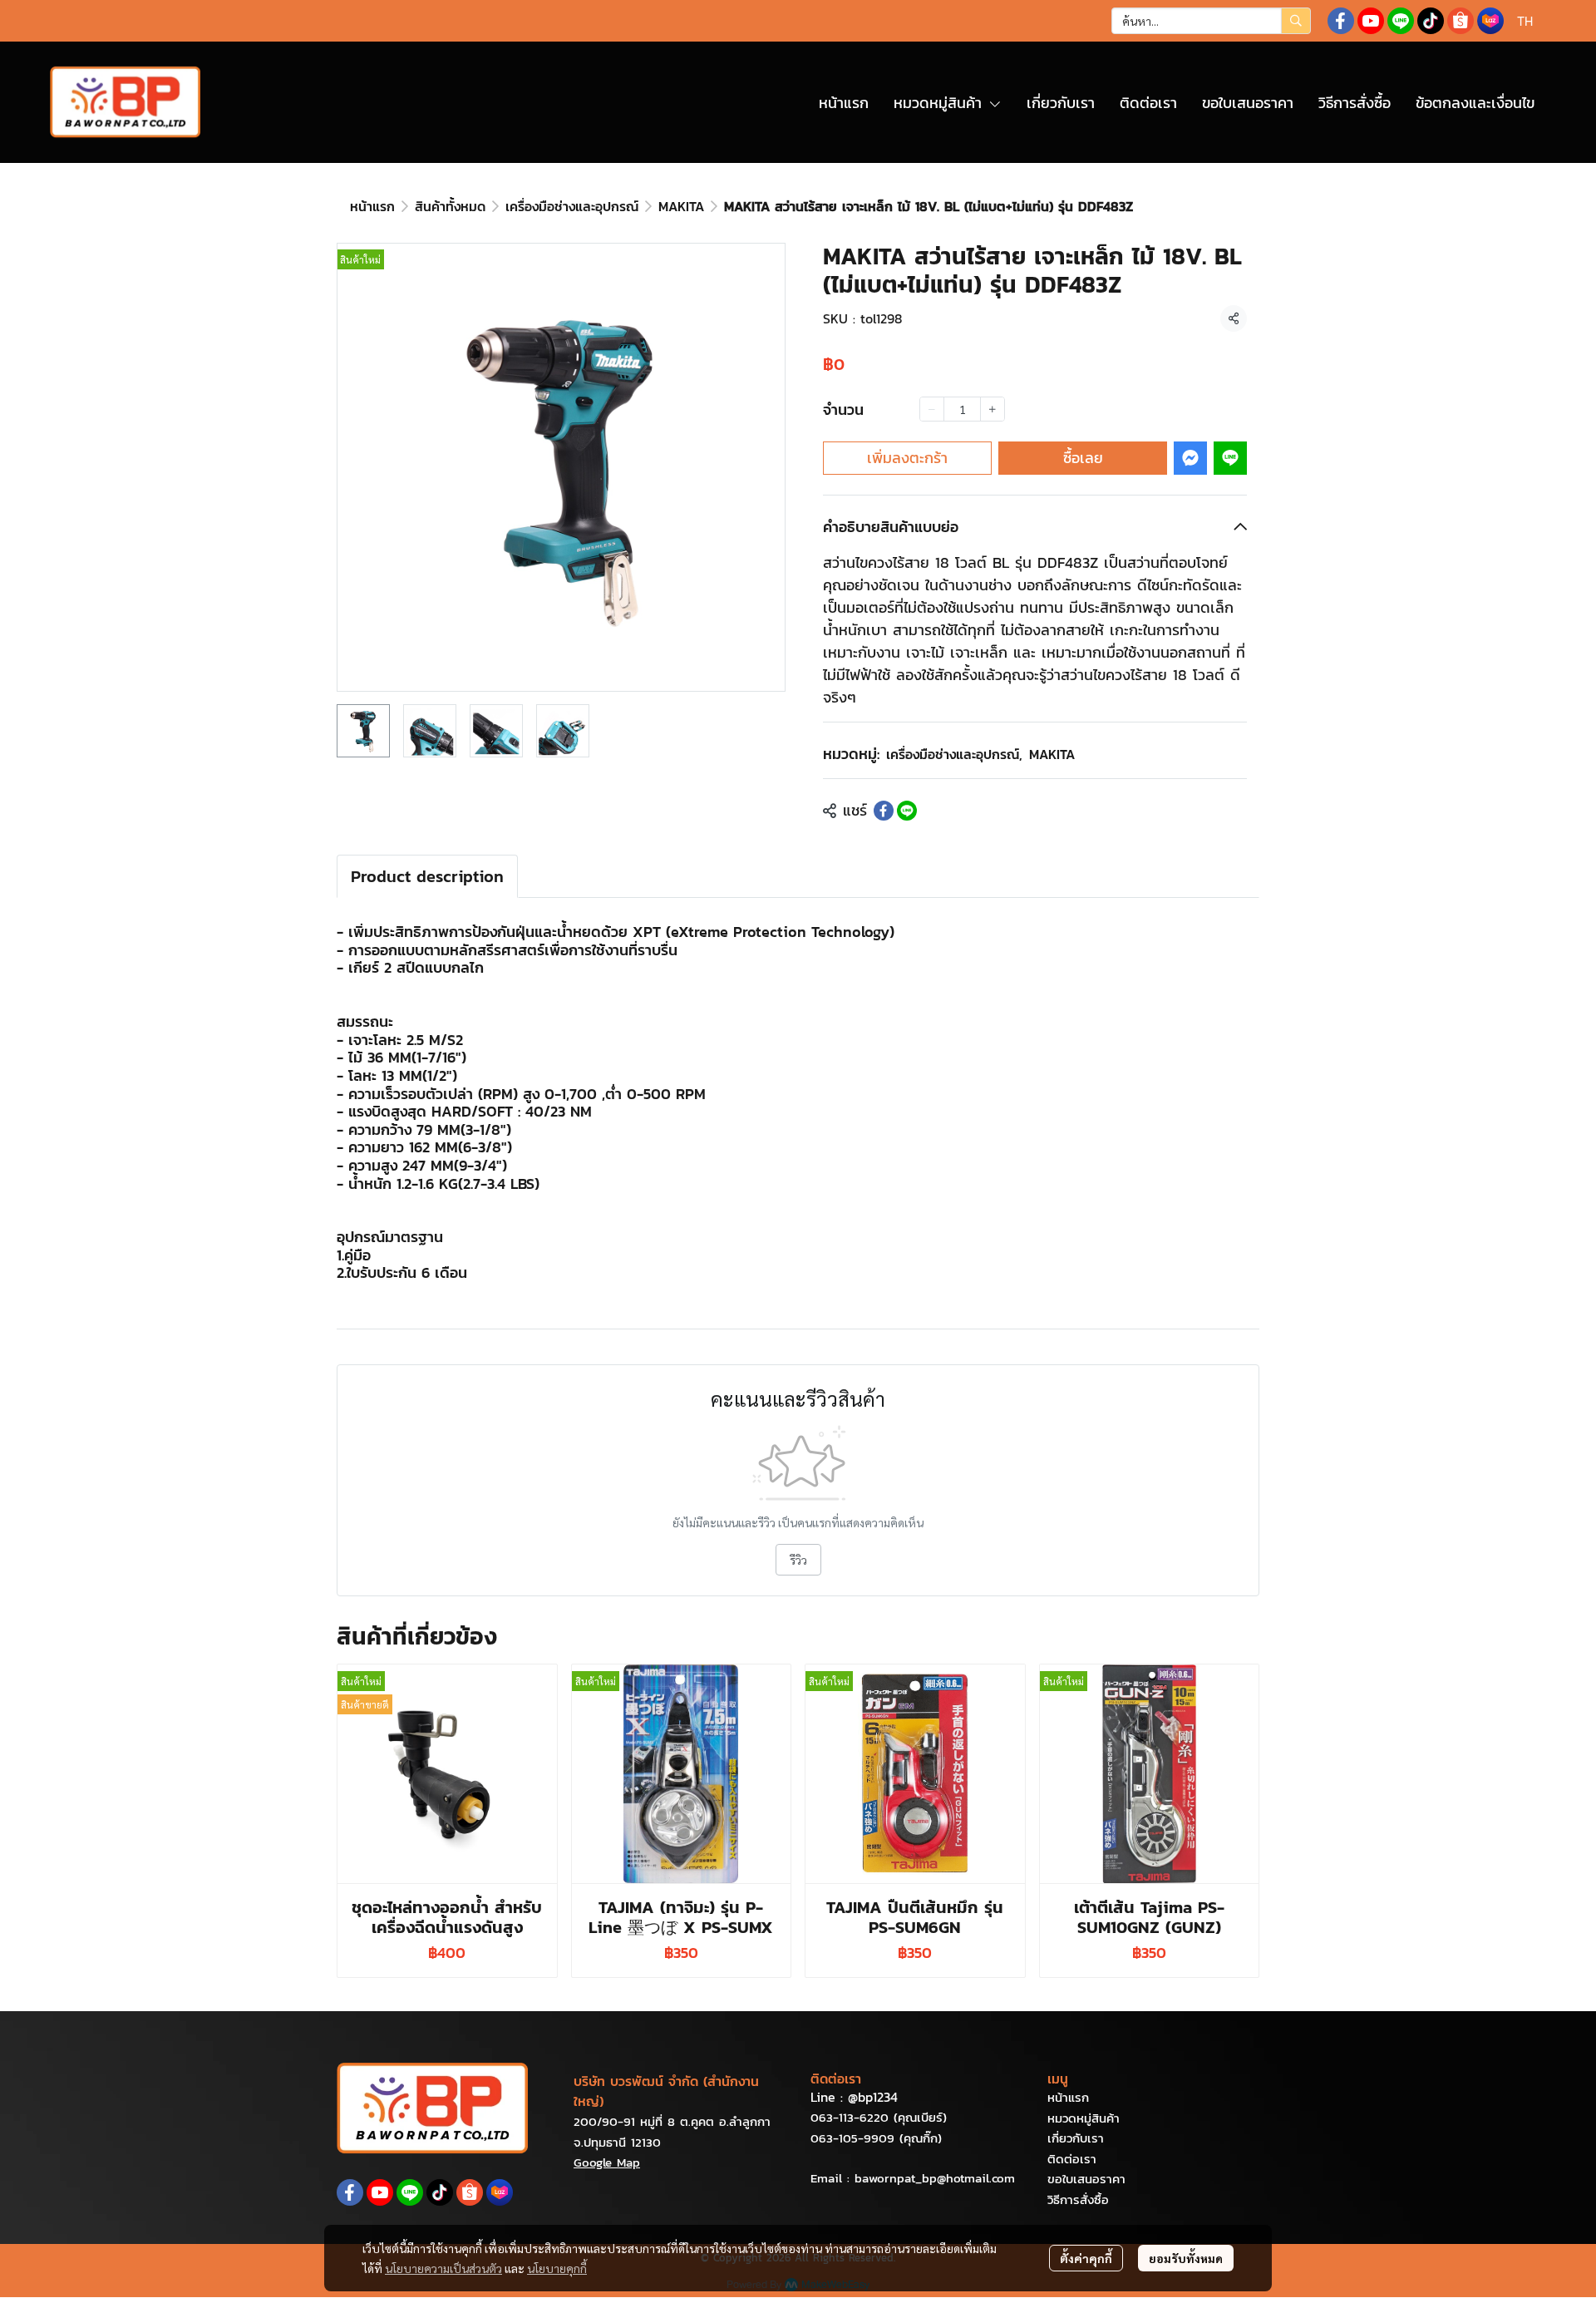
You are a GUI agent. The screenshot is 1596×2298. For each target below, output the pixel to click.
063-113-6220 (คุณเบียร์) (879, 2117)
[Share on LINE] (907, 811)
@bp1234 (873, 2097)
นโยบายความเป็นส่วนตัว (443, 2268)
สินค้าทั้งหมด (450, 206)
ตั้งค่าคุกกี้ (1086, 2258)
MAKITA (681, 206)
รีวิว (798, 1560)
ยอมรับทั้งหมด (1186, 2258)
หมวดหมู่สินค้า (1084, 2118)
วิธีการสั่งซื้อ (1078, 2199)
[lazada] (1490, 21)
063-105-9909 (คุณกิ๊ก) (876, 2138)
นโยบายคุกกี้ (557, 2268)
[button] (1211, 21)
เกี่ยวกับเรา (1076, 2138)
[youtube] (1371, 21)
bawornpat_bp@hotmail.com (935, 2178)
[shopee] (1461, 21)
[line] (1401, 21)
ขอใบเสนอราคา (1086, 2179)
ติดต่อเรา (1072, 2159)
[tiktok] (1431, 21)
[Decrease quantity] (932, 409)
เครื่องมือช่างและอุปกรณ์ (572, 206)
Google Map (607, 2162)
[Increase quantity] (993, 409)
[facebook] (1341, 21)
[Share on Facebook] (884, 811)
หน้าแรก (372, 206)
